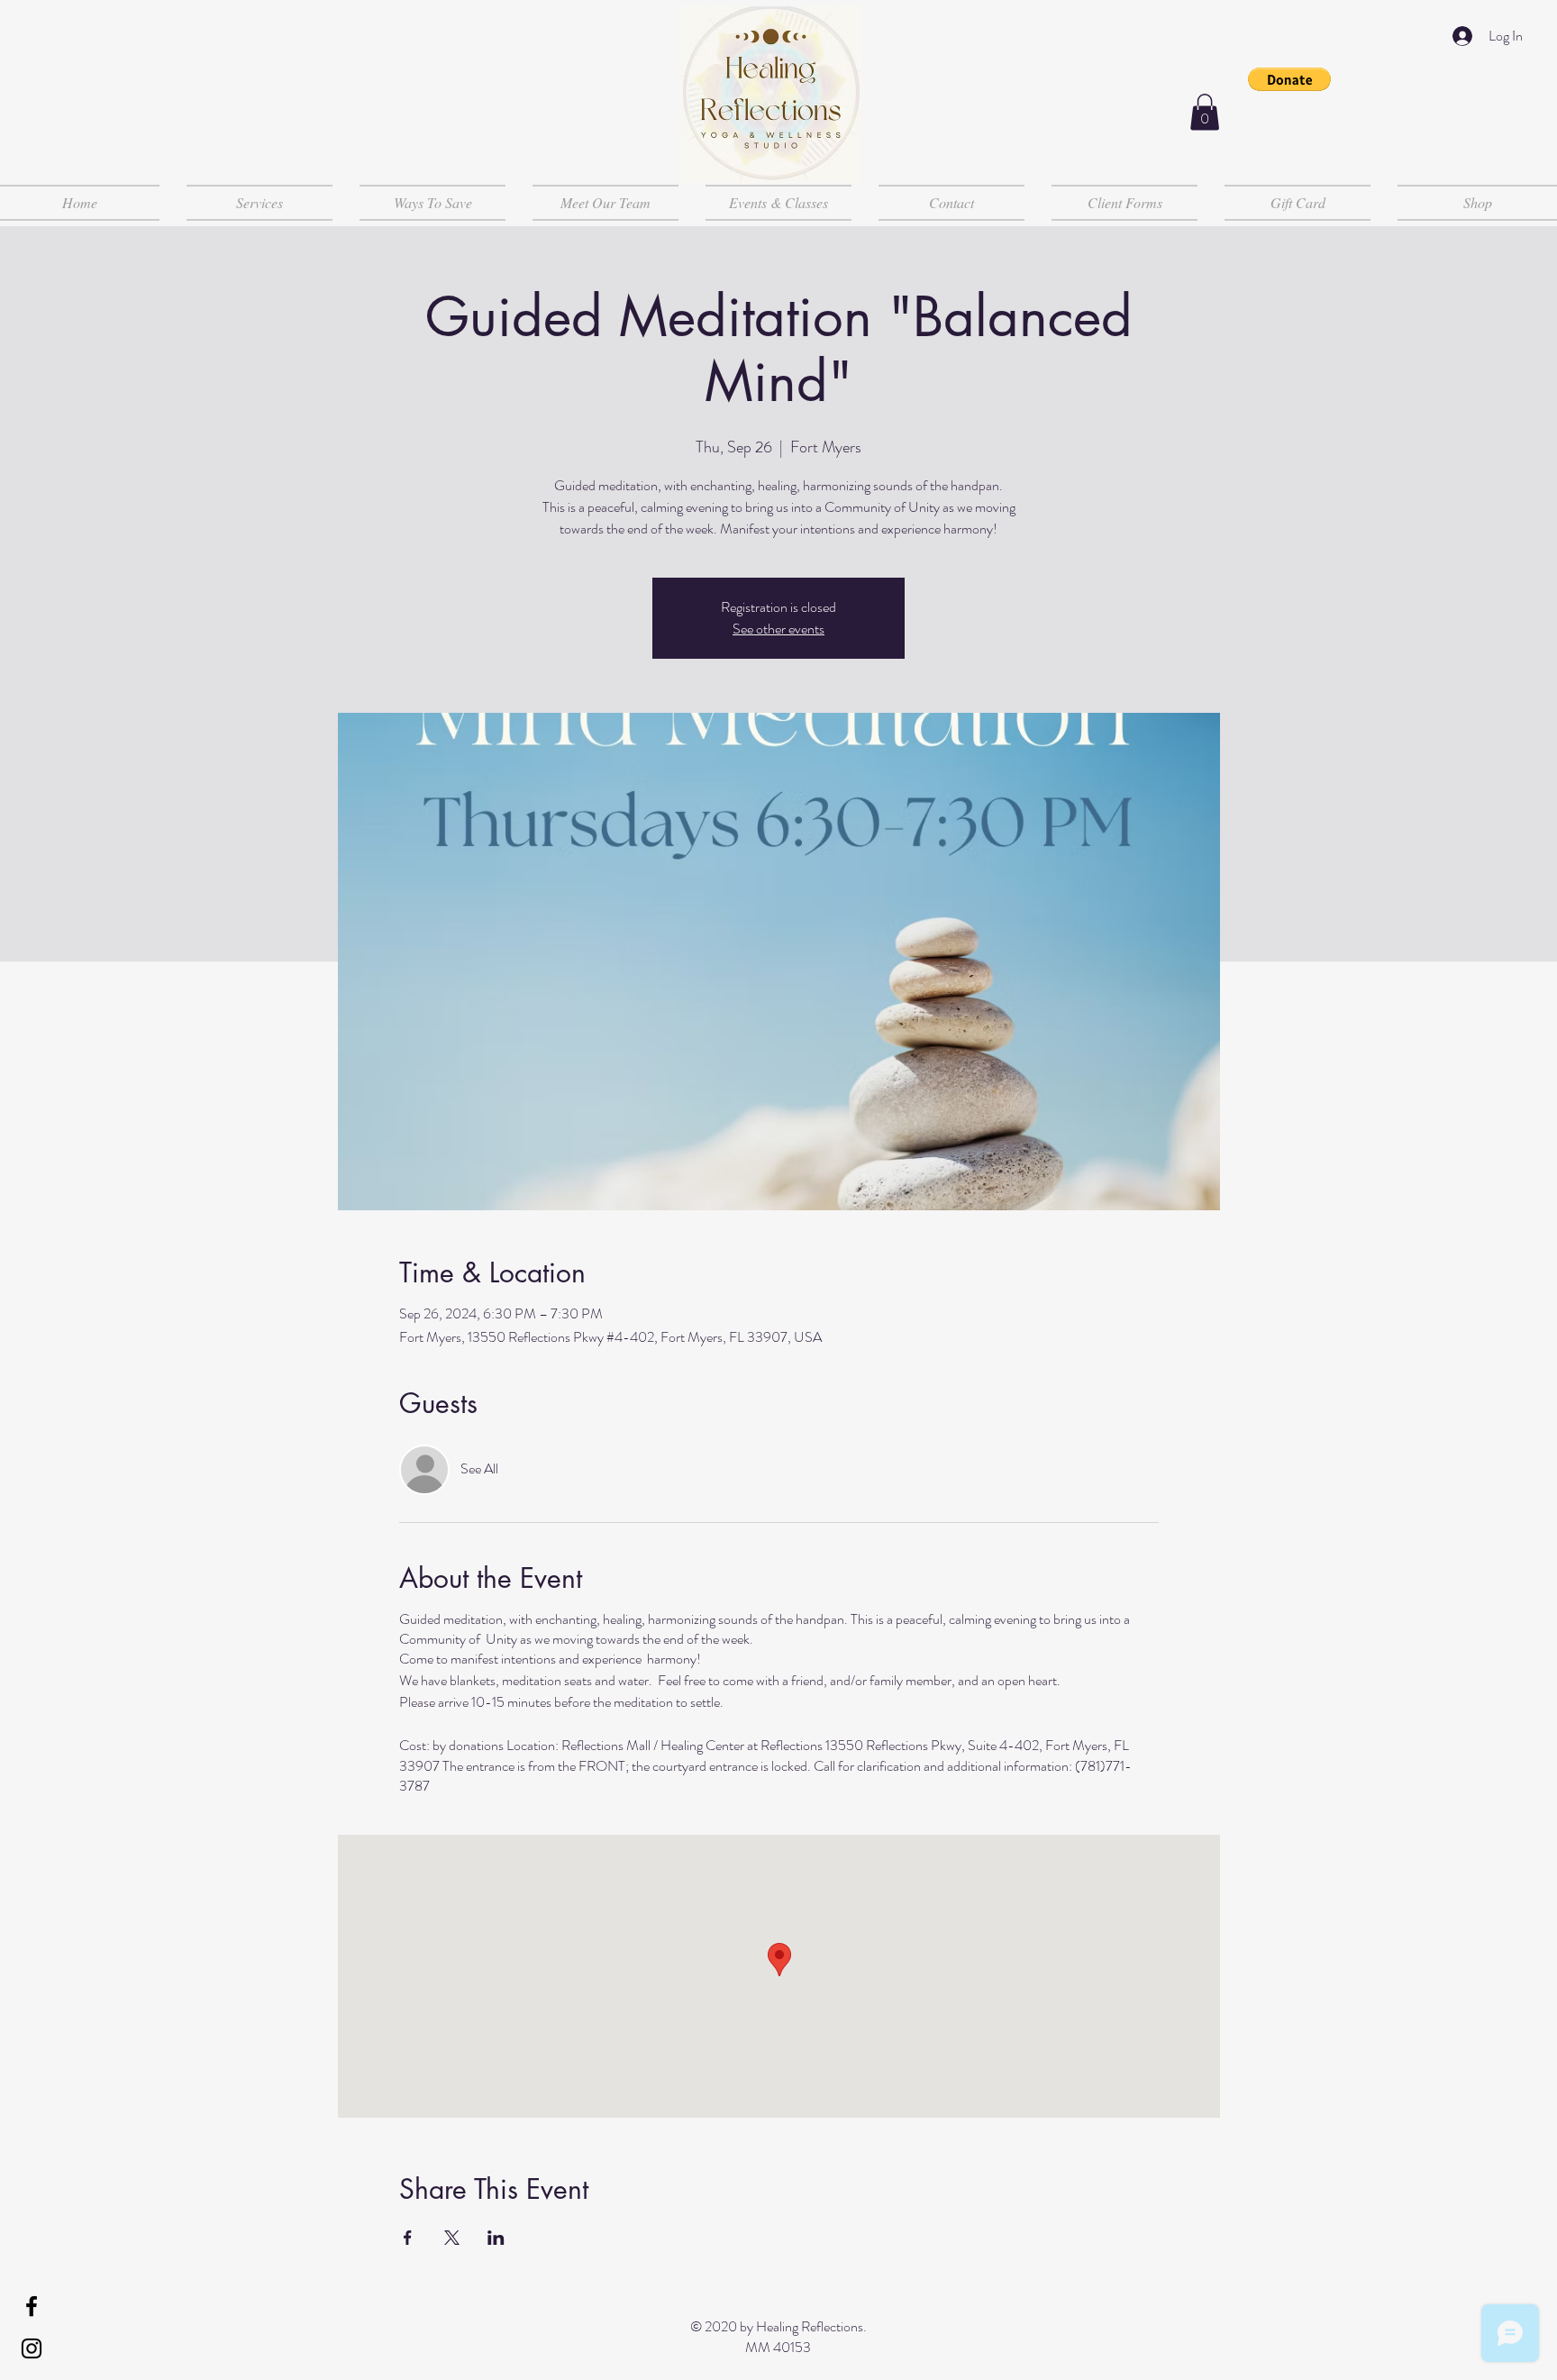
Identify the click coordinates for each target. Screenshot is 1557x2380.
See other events (778, 629)
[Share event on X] (452, 2238)
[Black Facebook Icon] (32, 2306)
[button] (1289, 79)
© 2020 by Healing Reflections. (778, 2326)
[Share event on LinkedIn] (496, 2238)
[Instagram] (32, 2348)
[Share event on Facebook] (408, 2238)
